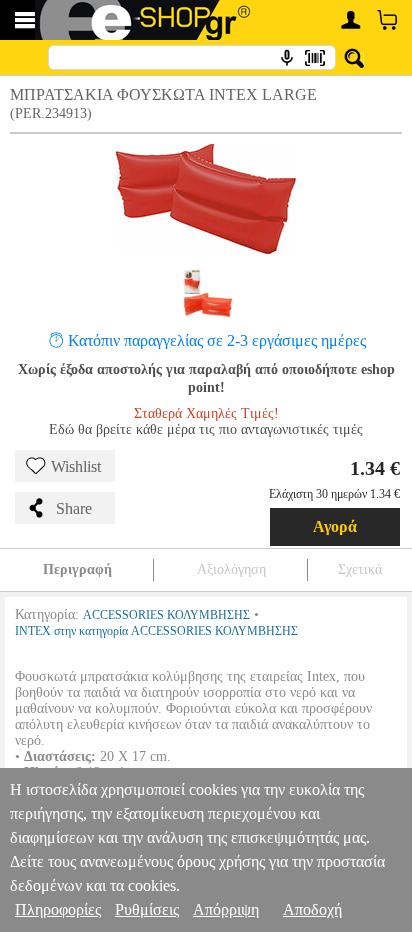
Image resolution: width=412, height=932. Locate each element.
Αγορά (335, 526)
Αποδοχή (312, 909)
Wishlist (76, 466)
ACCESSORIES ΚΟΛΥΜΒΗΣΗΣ (166, 615)
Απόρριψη (226, 909)
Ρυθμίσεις (147, 909)
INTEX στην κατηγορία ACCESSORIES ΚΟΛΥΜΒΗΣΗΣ (156, 631)
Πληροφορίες (58, 909)
